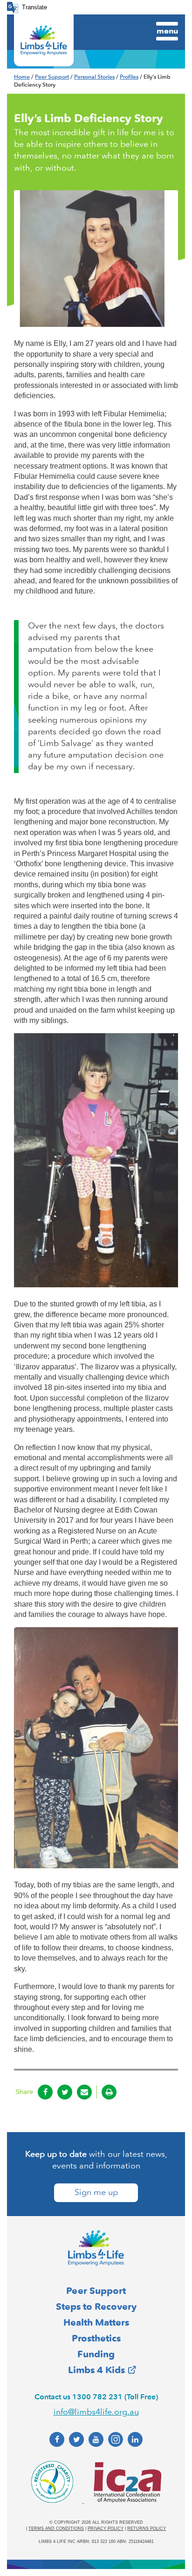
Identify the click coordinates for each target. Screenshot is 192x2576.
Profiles (129, 77)
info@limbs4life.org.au (96, 2412)
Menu (167, 31)
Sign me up (96, 2192)
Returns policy (147, 2528)
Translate (34, 7)
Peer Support (52, 77)
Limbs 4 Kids (96, 2370)
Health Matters (96, 2322)
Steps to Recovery (96, 2307)
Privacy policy (106, 2528)
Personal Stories (94, 77)
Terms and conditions (56, 2528)
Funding (96, 2354)
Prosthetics (96, 2338)
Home (22, 77)
